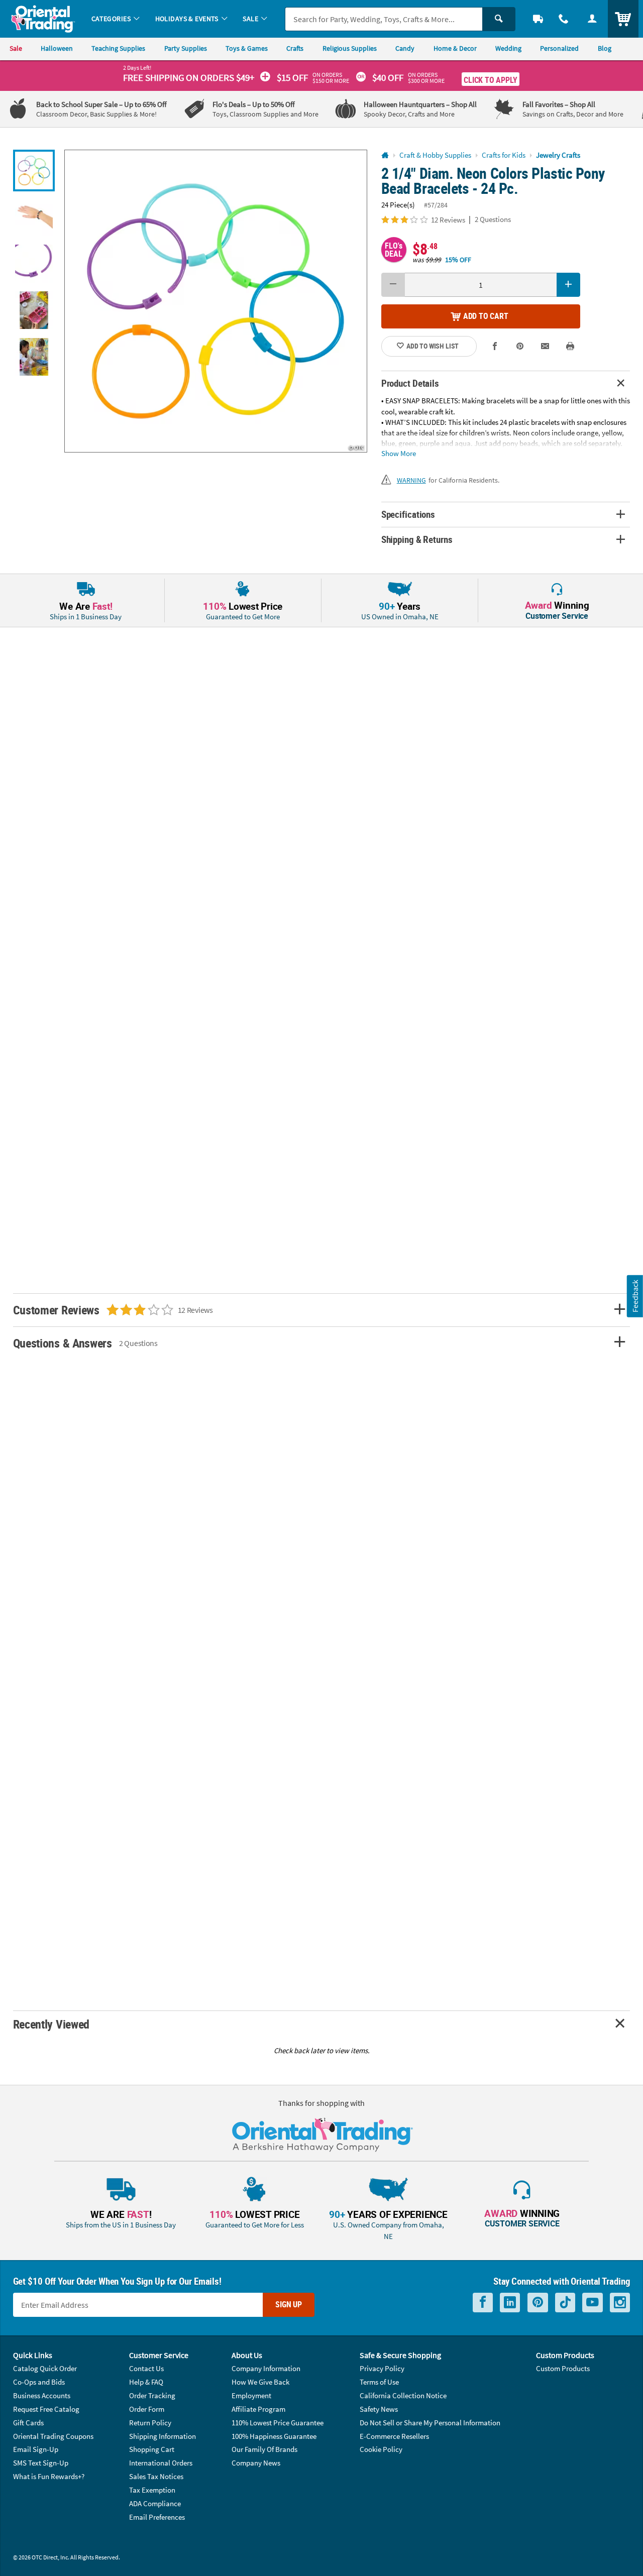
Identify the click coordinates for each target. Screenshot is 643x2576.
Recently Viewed (51, 2024)
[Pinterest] (538, 2303)
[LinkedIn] (510, 2303)
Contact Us (146, 2368)
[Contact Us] (564, 19)
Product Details (410, 383)
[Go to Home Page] (385, 155)
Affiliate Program (258, 2409)
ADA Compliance (155, 2503)
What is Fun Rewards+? (49, 2476)
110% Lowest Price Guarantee (278, 2423)
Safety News (379, 2409)
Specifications (408, 514)
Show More (399, 453)
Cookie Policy (381, 2449)
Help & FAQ (146, 2382)
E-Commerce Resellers (394, 2436)
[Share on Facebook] (495, 347)
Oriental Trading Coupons (53, 2436)
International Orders (161, 2463)
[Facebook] (483, 2303)
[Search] (499, 19)
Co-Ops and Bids (39, 2382)
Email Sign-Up (36, 2449)
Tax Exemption (152, 2490)
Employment (251, 2395)
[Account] (592, 19)
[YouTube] (593, 2303)
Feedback (635, 1296)
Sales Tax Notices (156, 2476)
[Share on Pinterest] (520, 347)
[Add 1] (569, 285)
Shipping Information (163, 2436)
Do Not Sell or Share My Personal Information (430, 2423)
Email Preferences (157, 2517)
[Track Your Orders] (538, 19)
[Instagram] (620, 2303)
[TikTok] (565, 2303)
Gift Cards (28, 2423)
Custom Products (563, 2368)
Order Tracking (152, 2395)
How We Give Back (260, 2382)
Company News (256, 2463)
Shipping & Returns (417, 539)
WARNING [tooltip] (411, 480)
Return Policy (150, 2423)
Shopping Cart (152, 2449)
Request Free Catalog (46, 2409)
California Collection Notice (403, 2395)
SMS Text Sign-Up (41, 2463)
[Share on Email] (545, 347)
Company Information (266, 2368)
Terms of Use (379, 2382)
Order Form (147, 2409)
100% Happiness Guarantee (274, 2436)
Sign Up (289, 2304)
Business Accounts (42, 2395)
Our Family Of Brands (264, 2449)
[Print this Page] (570, 347)
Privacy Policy (382, 2368)
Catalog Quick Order (45, 2368)
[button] (216, 301)
